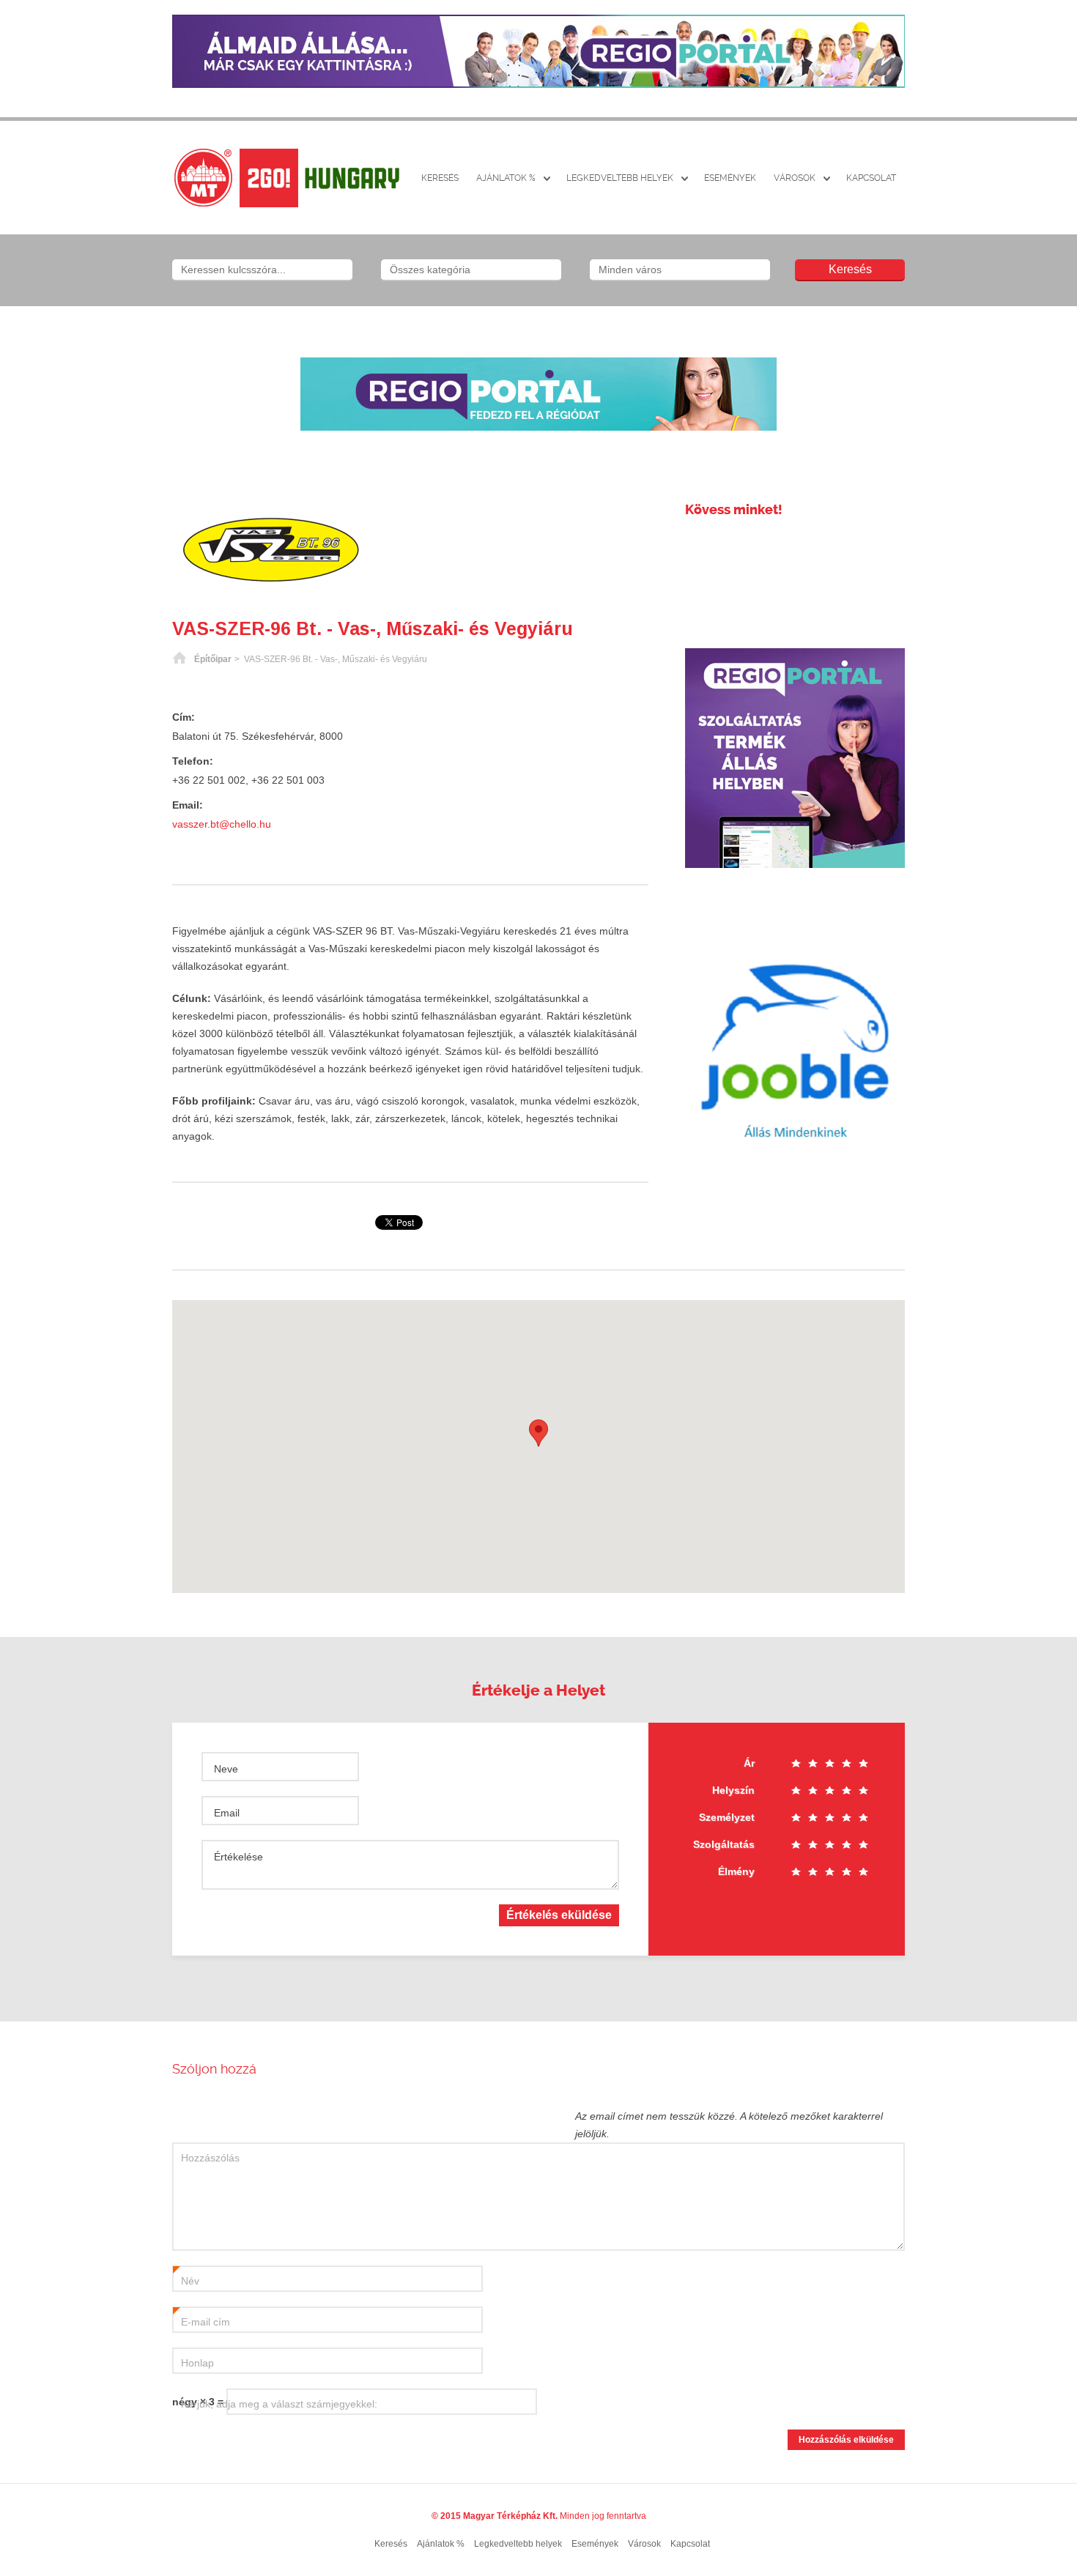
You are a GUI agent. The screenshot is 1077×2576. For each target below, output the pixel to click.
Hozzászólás (210, 2158)
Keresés (440, 178)
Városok (795, 178)
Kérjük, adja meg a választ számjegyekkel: (279, 2404)
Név (186, 2282)
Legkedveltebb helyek (620, 178)
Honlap (197, 2363)
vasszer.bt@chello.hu (222, 824)
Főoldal (179, 659)
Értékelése (238, 1857)
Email (227, 1813)
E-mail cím (201, 2323)
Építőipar (213, 659)
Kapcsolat (871, 178)
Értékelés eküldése (559, 1915)
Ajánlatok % (506, 178)
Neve (226, 1769)
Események (730, 178)
